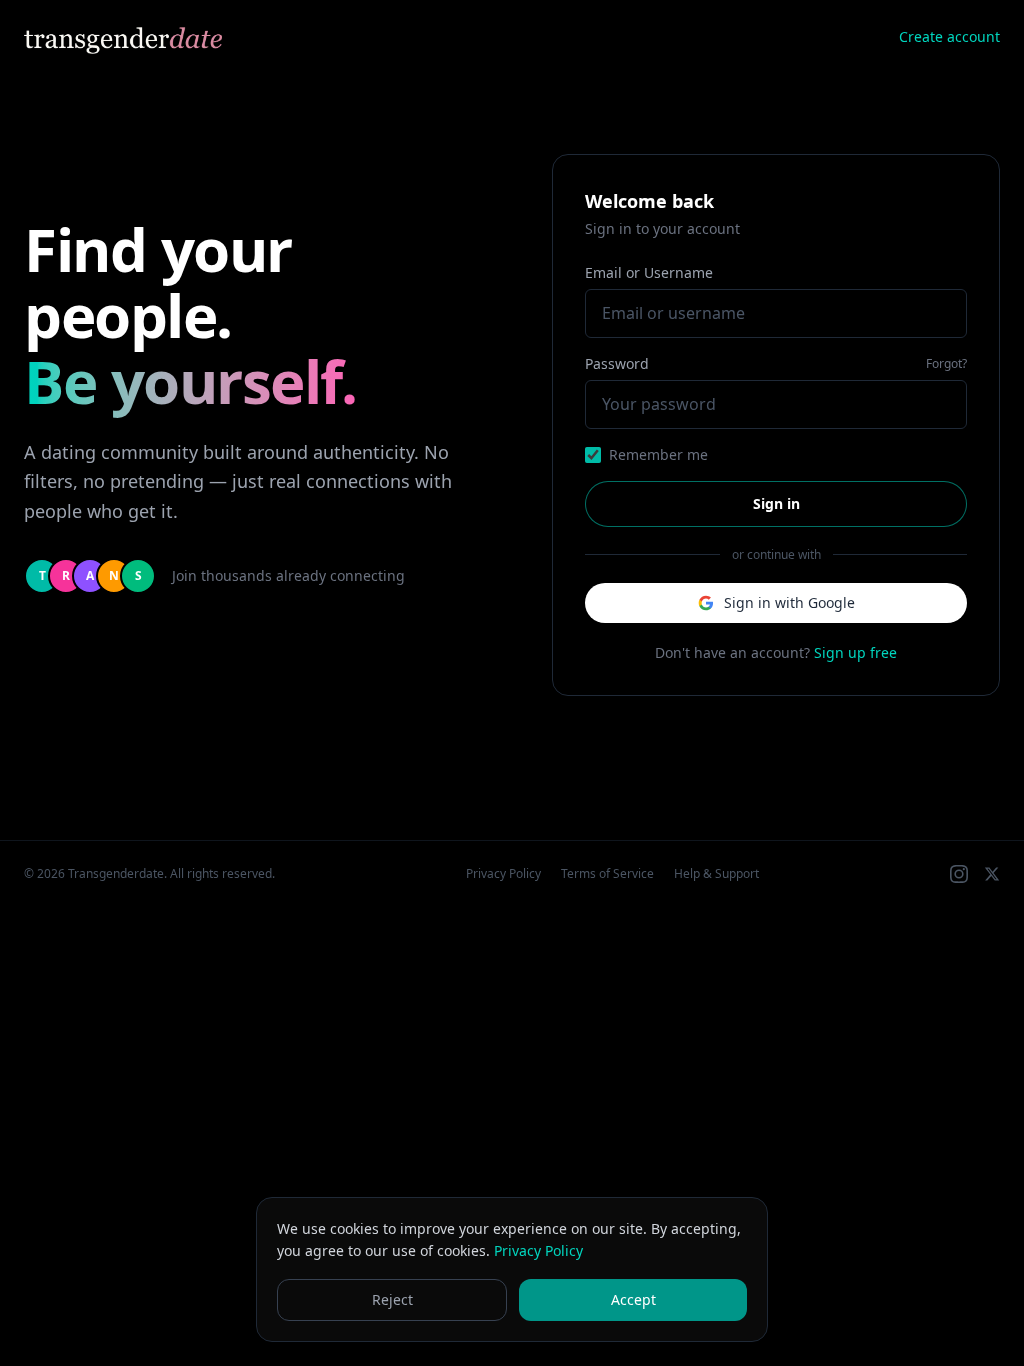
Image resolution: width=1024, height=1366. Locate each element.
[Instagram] (959, 874)
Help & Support (716, 874)
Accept (633, 1299)
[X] (992, 874)
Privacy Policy (503, 874)
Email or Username (649, 272)
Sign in (776, 503)
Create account (949, 36)
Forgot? (946, 364)
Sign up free (855, 652)
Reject (392, 1299)
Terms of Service (607, 874)
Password (617, 363)
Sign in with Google (789, 602)
